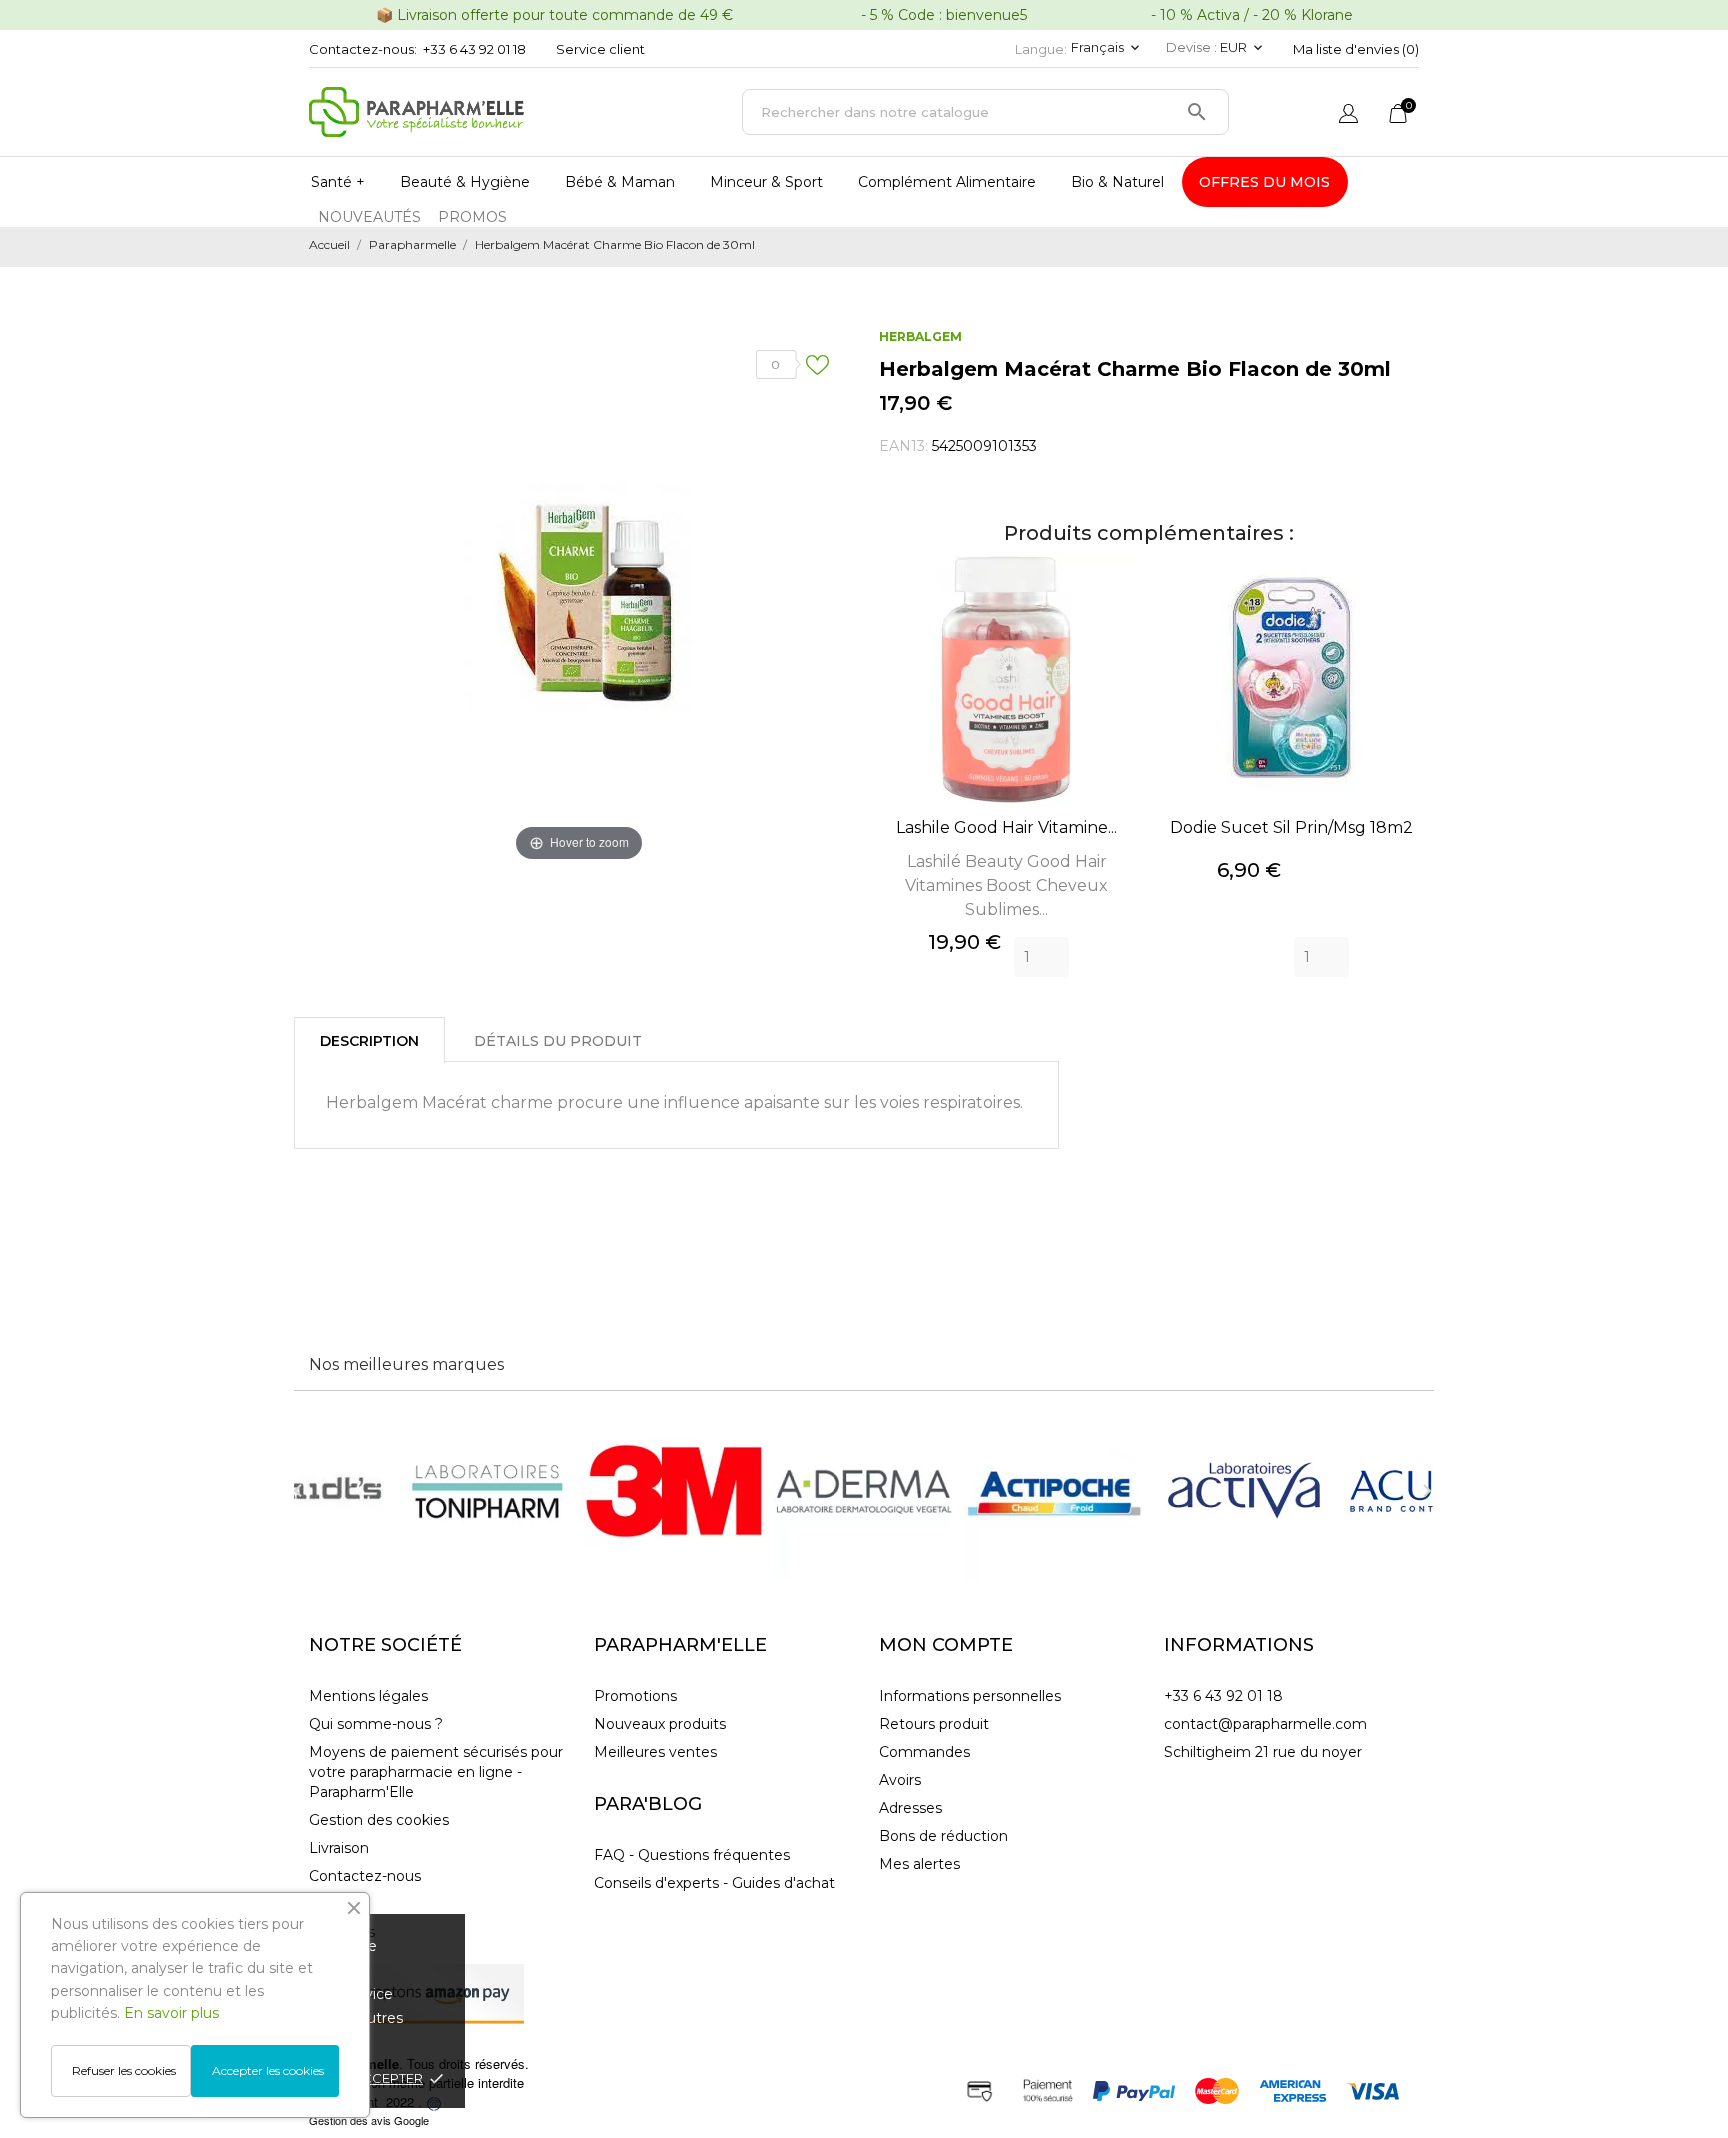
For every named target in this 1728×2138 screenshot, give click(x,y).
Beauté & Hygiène (465, 182)
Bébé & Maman (620, 182)
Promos (472, 217)
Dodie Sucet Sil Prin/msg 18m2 (1291, 827)
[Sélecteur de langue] (1348, 115)
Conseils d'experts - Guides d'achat (714, 1883)
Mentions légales (368, 1696)
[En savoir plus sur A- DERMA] (864, 1491)
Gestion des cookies (379, 1820)
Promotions (635, 1696)
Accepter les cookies (268, 2070)
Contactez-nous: (363, 49)
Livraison (339, 1848)
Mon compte (946, 1645)
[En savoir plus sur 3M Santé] (674, 1491)
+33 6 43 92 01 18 (474, 49)
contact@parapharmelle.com (1265, 1724)
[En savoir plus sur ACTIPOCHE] (1054, 1491)
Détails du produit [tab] (558, 1041)
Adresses (910, 1808)
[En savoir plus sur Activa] (1244, 1491)
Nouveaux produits (660, 1724)
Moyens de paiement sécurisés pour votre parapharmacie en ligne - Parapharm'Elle (436, 1772)
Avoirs (900, 1780)
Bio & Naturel (1117, 182)
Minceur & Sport (766, 182)
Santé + (338, 182)
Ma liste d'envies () (1356, 49)
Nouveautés (369, 217)
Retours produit (934, 1724)
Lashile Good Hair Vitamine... (1006, 827)
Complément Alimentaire (947, 182)
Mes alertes (919, 1864)
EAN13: (903, 446)
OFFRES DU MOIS (1264, 182)
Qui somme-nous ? (376, 1724)
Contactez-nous (365, 1876)
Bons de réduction (943, 1836)
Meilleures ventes (655, 1752)
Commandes (924, 1752)
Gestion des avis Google (369, 2120)
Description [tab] (369, 1041)
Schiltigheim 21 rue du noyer (1263, 1752)
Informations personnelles (970, 1696)
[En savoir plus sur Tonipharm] (484, 1491)
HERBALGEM (920, 336)
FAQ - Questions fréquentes (692, 1855)
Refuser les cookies (124, 2070)
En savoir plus (171, 2013)
